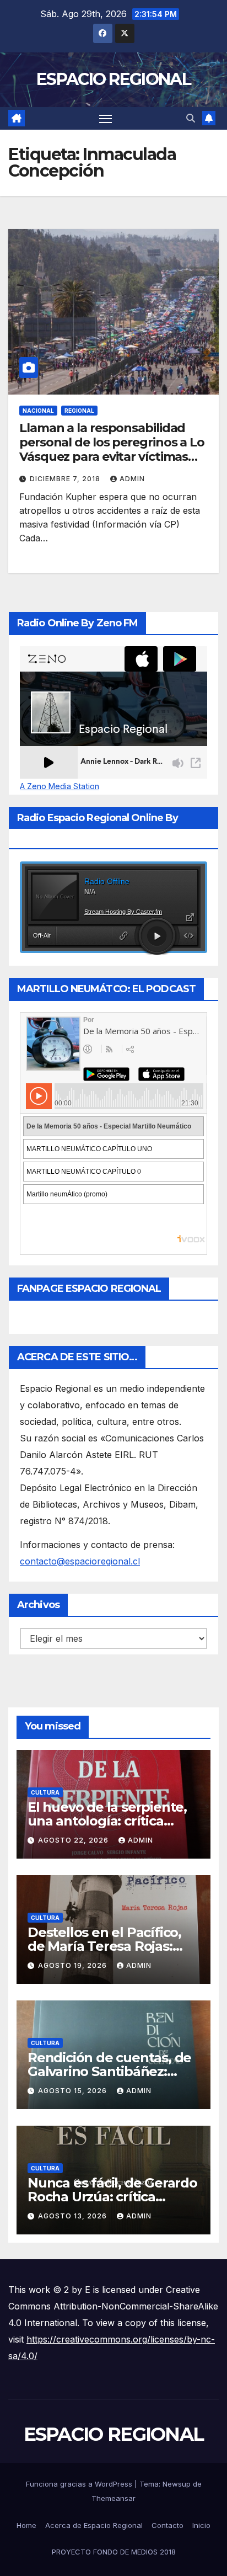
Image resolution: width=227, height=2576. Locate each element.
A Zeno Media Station (60, 786)
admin (132, 479)
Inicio (201, 2525)
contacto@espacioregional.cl (80, 1561)
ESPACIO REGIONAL (113, 79)
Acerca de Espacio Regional (94, 2525)
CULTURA (45, 1792)
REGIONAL (79, 411)
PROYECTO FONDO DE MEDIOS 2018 (114, 2552)
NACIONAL (38, 411)
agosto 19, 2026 (74, 1965)
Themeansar (113, 2498)
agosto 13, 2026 (74, 2216)
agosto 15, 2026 (74, 2091)
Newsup (177, 2484)
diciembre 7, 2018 (66, 479)
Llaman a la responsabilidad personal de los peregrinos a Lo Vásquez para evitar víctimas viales (112, 450)
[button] (191, 118)
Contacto (167, 2525)
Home (26, 2525)
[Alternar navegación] (106, 119)
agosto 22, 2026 (74, 1840)
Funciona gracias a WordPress (80, 2484)
